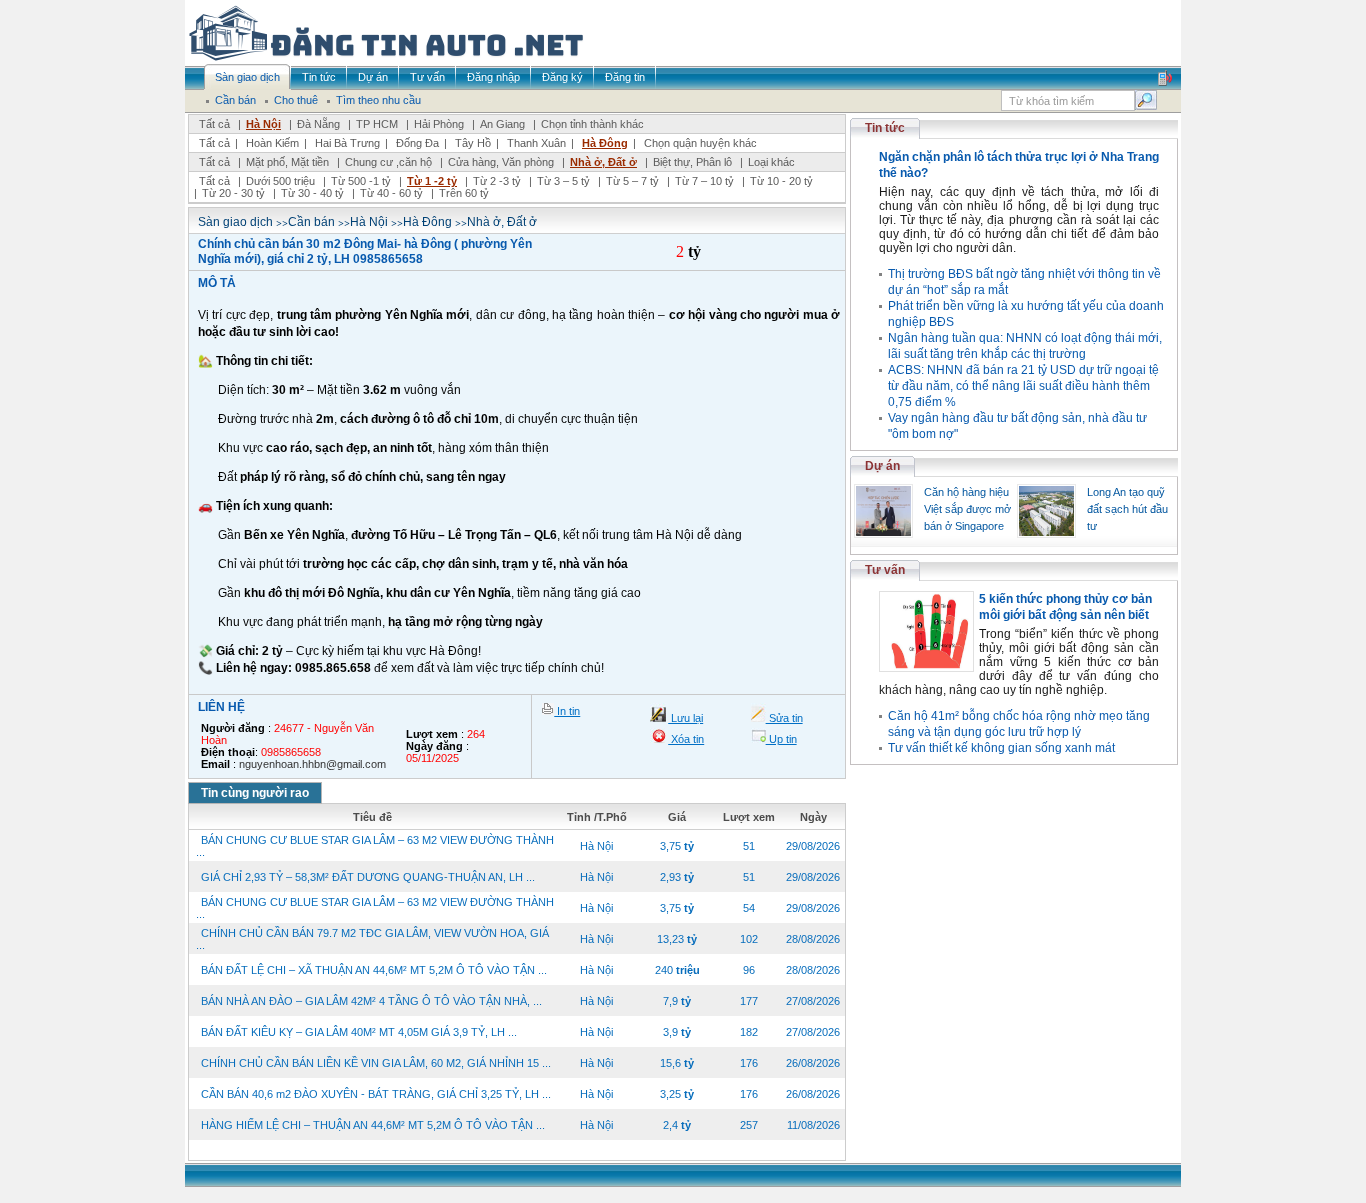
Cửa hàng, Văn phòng (501, 162)
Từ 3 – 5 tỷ (563, 181)
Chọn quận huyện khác (700, 143)
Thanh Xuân (536, 143)
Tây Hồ (473, 143)
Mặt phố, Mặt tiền (287, 162)
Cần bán (311, 222)
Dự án (882, 466)
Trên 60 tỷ (464, 193)
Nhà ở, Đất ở (603, 162)
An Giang (502, 124)
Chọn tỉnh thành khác (592, 124)
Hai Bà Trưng (347, 143)
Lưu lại (685, 718)
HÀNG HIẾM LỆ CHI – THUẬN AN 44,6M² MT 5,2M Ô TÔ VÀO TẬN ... (373, 1125)
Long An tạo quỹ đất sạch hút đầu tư (1127, 509)
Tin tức (885, 128)
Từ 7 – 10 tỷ (704, 181)
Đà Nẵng (318, 124)
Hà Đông (605, 143)
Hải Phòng (439, 124)
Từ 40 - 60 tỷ (391, 193)
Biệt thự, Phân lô (692, 162)
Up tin (781, 739)
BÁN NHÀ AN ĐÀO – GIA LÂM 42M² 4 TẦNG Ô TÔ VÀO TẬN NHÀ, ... (371, 1001)
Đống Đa (417, 143)
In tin (567, 711)
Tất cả (214, 124)
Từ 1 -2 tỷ (432, 181)
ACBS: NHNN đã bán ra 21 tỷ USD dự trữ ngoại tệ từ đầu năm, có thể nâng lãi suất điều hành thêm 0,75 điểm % (1023, 386)
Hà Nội (263, 124)
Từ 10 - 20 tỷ (781, 181)
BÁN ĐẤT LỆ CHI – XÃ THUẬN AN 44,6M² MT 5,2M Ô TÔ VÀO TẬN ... (374, 970)
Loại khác (771, 162)
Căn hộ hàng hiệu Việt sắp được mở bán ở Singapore (967, 509)
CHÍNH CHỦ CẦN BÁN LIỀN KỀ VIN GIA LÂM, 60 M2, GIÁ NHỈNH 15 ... (376, 1063)
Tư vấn (885, 570)
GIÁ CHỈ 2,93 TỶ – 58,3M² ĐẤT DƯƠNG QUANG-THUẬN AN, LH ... (368, 877)
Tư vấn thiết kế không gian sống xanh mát (1001, 748)
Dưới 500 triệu (280, 181)
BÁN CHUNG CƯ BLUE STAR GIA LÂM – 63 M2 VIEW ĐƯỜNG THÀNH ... (375, 846)
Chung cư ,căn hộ (388, 162)
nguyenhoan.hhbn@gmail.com (312, 764)
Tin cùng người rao (255, 793)
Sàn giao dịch (235, 222)
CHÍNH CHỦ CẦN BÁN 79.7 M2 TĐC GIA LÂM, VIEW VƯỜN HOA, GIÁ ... (372, 939)
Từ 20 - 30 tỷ (233, 193)
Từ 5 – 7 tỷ (632, 181)
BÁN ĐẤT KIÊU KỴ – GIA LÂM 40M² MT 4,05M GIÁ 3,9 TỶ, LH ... (359, 1032)
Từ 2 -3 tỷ (497, 181)
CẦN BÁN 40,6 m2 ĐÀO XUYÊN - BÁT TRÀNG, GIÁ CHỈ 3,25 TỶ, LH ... (376, 1094)
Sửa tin (784, 718)
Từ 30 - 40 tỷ (312, 193)
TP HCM (377, 124)
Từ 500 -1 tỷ (361, 181)
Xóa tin (686, 739)
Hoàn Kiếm (272, 143)
